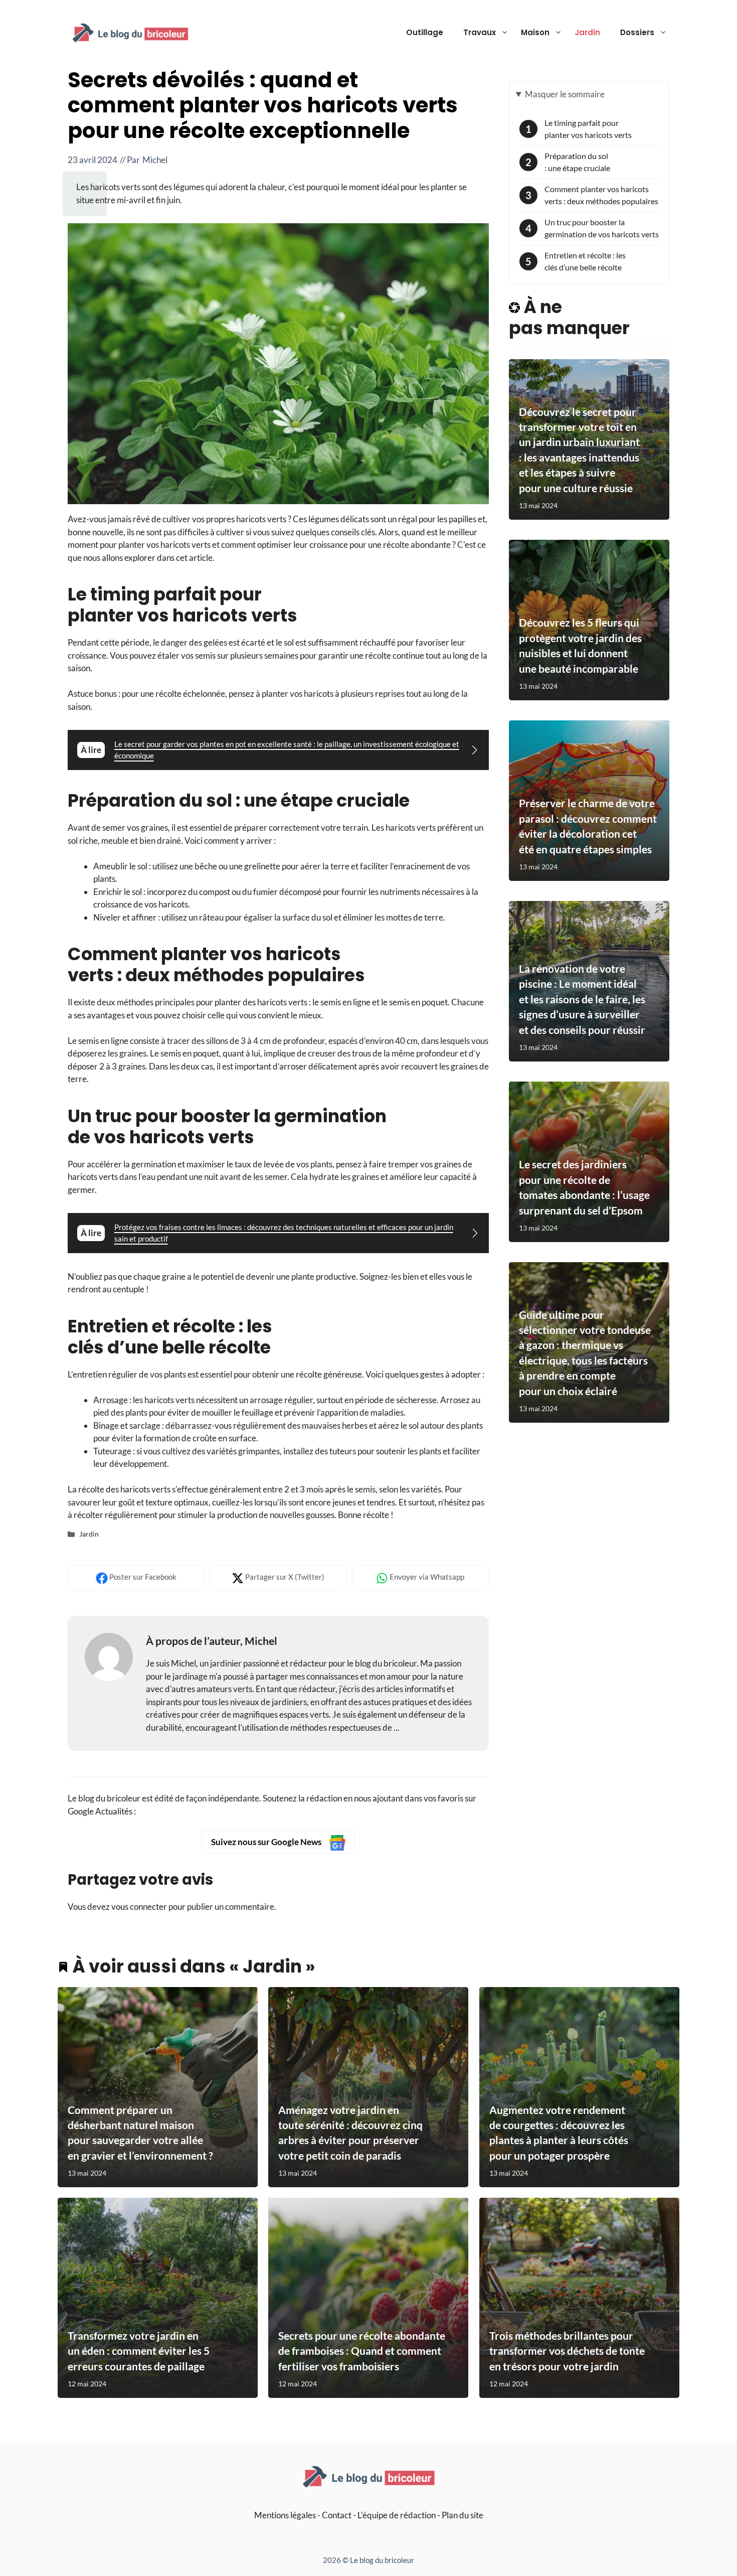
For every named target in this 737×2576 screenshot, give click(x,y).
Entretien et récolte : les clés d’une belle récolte (585, 261)
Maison (535, 32)
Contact (337, 2515)
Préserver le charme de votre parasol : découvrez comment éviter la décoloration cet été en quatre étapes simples (588, 826)
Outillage (425, 32)
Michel (155, 160)
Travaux (480, 32)
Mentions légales (285, 2515)
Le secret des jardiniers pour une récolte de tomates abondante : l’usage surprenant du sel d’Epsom (584, 1187)
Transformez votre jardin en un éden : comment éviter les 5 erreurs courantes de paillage (139, 2351)
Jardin (587, 32)
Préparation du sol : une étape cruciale (577, 162)
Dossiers (637, 32)
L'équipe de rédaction (397, 2515)
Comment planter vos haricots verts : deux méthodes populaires (601, 195)
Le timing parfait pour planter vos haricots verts (588, 129)
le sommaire (565, 94)
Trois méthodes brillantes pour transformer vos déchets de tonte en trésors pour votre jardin (567, 2351)
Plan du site (463, 2515)
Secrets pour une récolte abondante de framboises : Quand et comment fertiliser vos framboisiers (362, 2351)
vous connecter (139, 1907)
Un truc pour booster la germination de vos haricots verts (602, 228)
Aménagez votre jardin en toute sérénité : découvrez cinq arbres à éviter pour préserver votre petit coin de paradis (350, 2133)
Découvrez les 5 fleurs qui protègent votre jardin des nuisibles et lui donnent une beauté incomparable (580, 645)
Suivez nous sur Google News (267, 1842)
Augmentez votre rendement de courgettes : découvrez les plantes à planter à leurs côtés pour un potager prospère (559, 2133)
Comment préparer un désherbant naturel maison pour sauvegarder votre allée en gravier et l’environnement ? (140, 2133)
